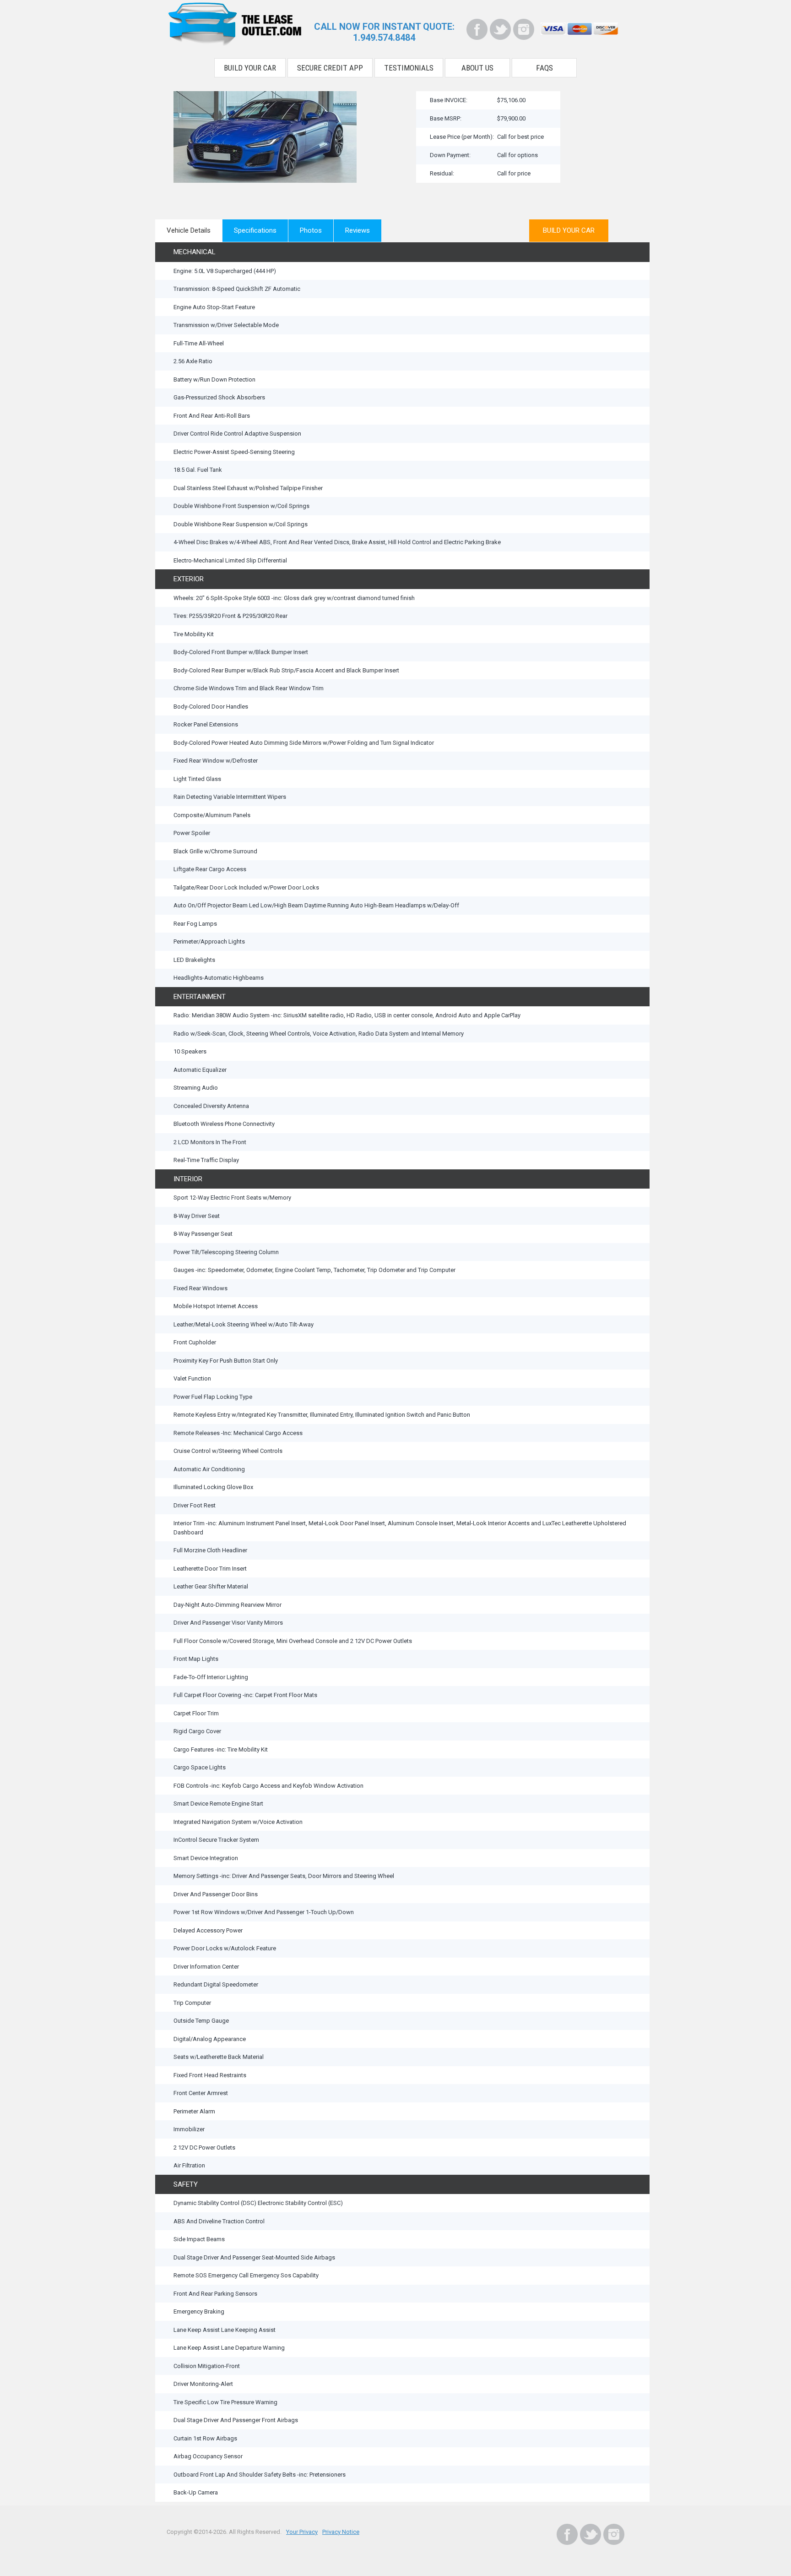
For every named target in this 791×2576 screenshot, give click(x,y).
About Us (477, 68)
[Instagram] (524, 29)
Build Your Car (250, 68)
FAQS (544, 68)
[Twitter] (500, 29)
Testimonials (409, 68)
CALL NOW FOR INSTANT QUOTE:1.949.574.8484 (384, 32)
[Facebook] (477, 29)
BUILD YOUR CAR (569, 230)
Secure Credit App (330, 68)
